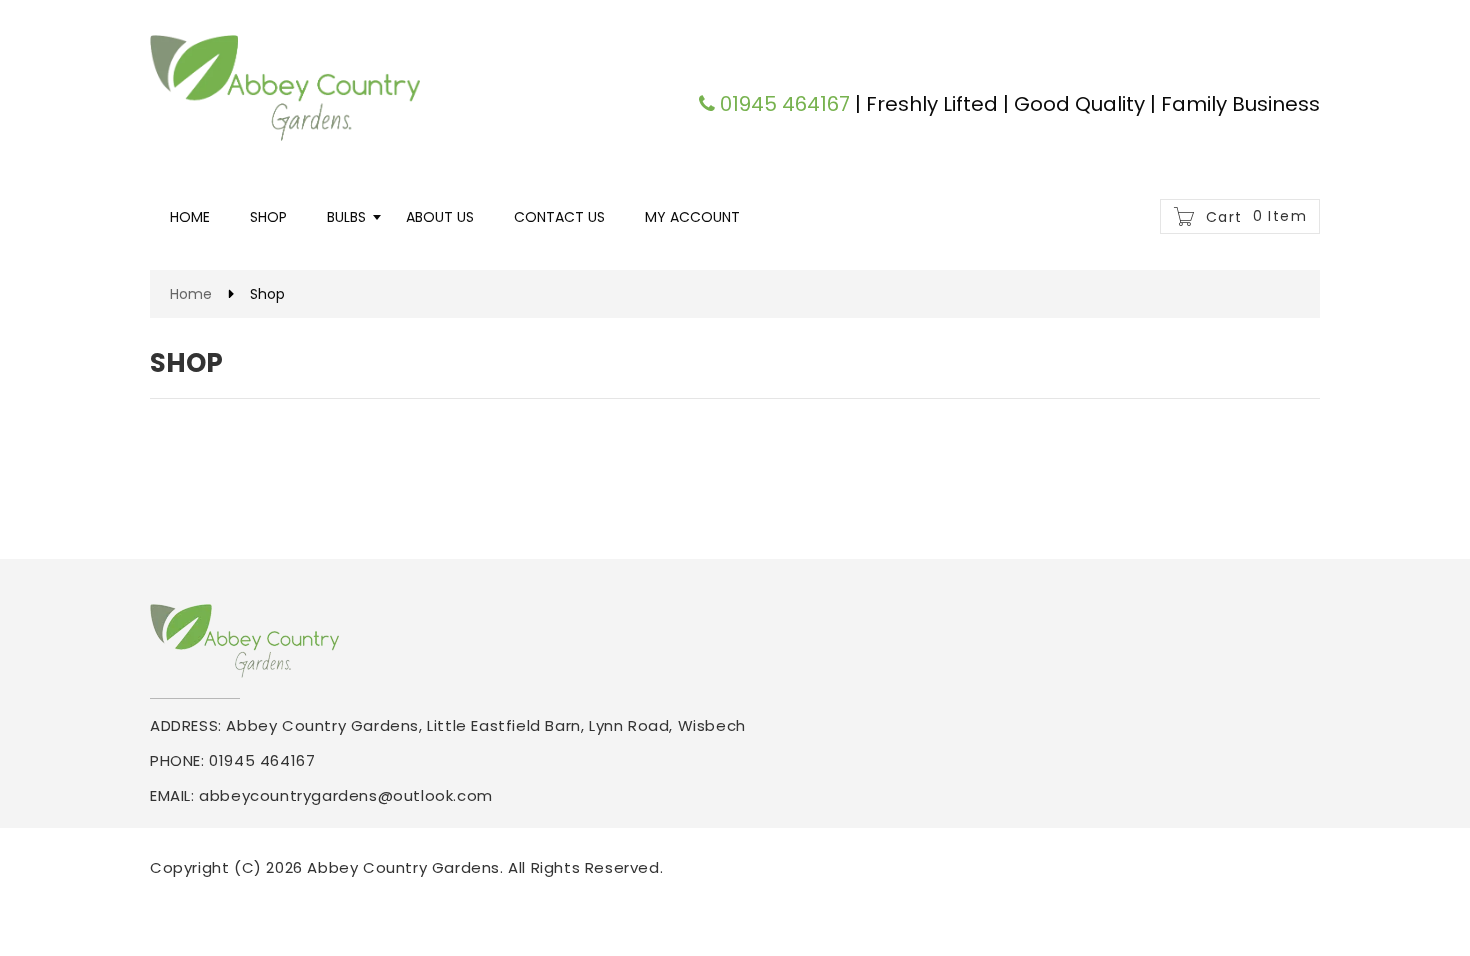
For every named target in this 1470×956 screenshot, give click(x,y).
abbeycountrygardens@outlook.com (346, 795)
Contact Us (559, 217)
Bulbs (346, 217)
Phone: (177, 760)
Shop (268, 217)
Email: (172, 795)
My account (692, 217)
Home (190, 217)
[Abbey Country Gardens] (285, 87)
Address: (186, 725)
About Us (440, 217)
